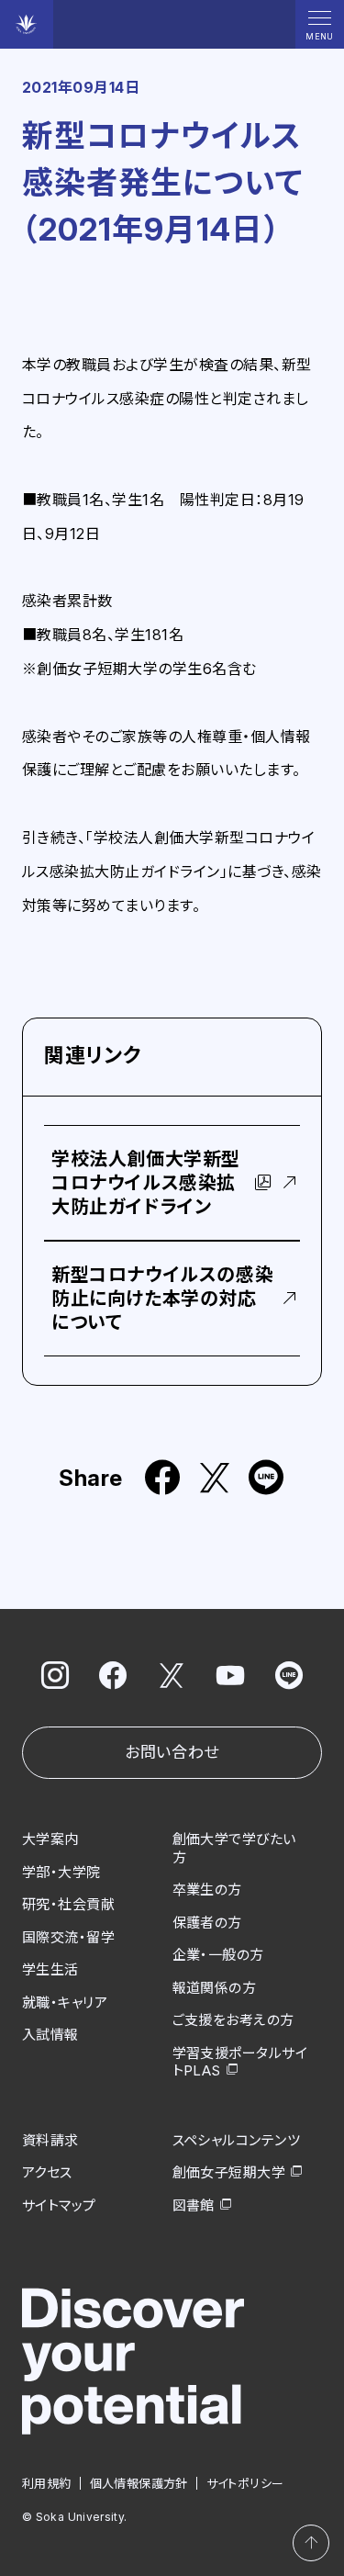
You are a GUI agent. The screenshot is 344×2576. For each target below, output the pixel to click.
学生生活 (50, 1969)
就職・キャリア (65, 2002)
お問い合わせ (172, 1752)
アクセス (47, 2172)
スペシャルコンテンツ (237, 2140)
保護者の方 (207, 1923)
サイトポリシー (245, 2483)
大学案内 (50, 1839)
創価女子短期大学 (229, 2172)
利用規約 (47, 2483)
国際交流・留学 (68, 1937)
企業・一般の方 (218, 1955)
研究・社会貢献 (68, 1904)
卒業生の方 (207, 1890)
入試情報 (50, 2035)
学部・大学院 (61, 1872)
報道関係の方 (215, 1988)
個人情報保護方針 (139, 2483)
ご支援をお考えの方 (233, 2020)
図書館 (194, 2205)
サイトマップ (59, 2205)
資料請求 (50, 2140)
